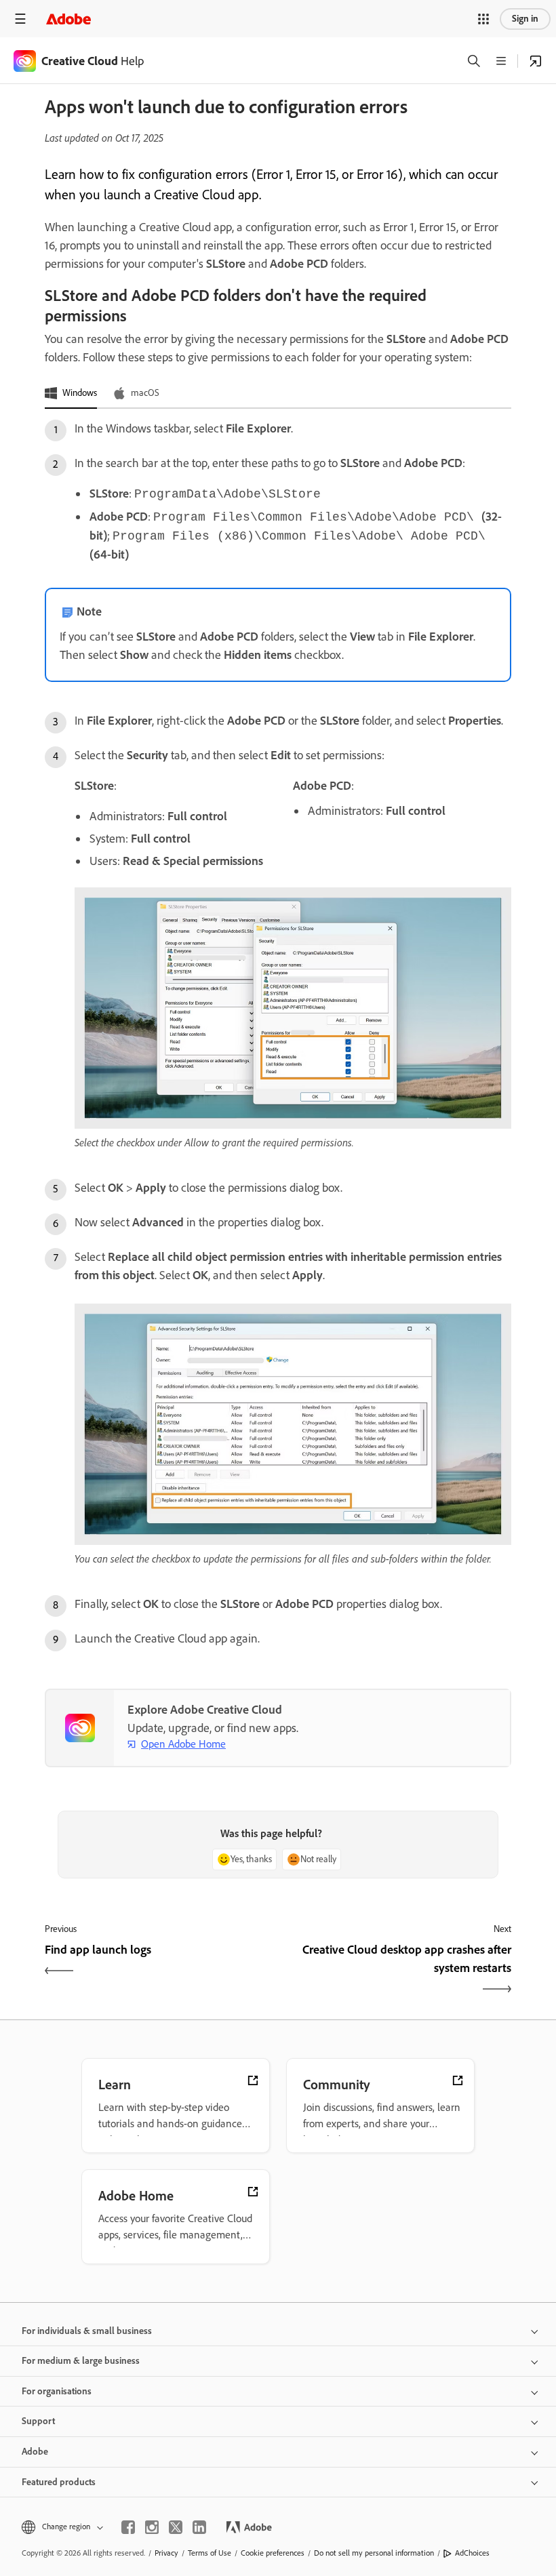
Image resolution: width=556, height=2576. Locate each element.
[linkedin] (199, 2527)
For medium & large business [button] (81, 2361)
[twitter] (176, 2527)
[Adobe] (68, 19)
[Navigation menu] (20, 19)
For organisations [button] (57, 2391)
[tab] (71, 394)
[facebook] (128, 2527)
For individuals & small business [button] (87, 2331)
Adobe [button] (35, 2452)
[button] (483, 19)
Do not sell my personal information (374, 2553)
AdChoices (472, 2553)
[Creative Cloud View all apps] (536, 61)
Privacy (166, 2553)
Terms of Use (210, 2553)
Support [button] (38, 2421)
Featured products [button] (59, 2482)
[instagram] (152, 2527)
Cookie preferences (273, 2553)
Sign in (525, 19)
